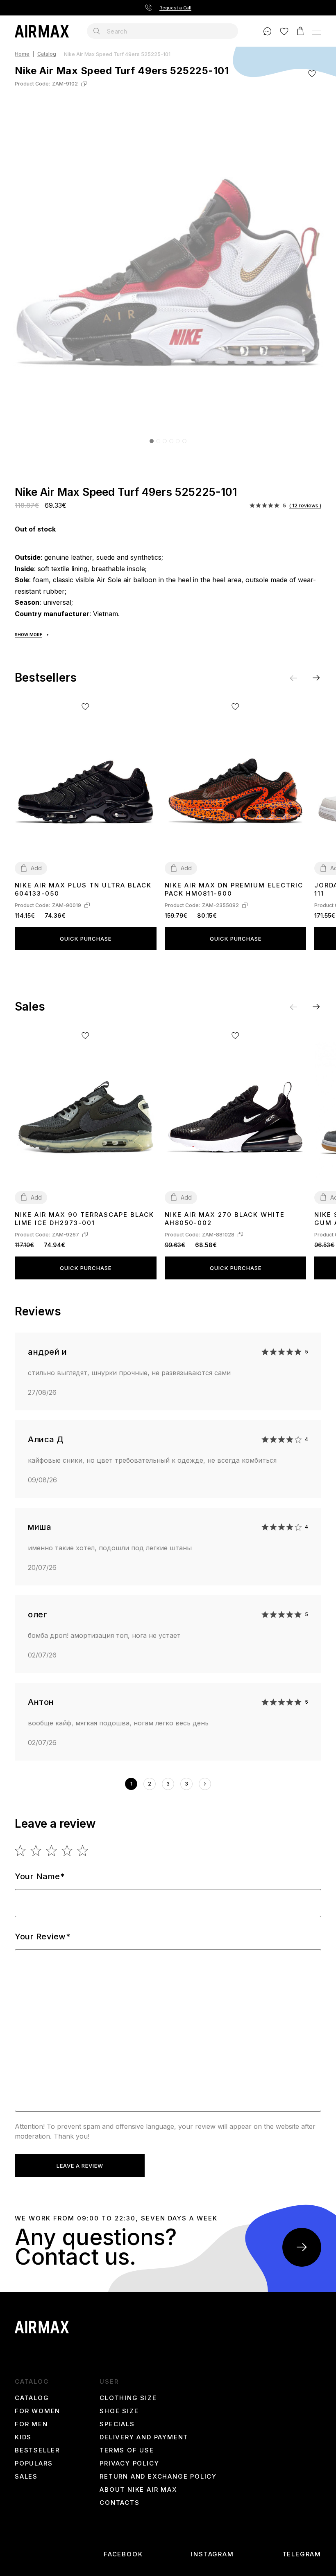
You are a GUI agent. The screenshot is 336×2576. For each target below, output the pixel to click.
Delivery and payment (144, 2437)
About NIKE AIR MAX (138, 2490)
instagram (212, 2554)
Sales (26, 2477)
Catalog (47, 54)
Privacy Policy (129, 2463)
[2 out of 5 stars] (36, 1851)
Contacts (119, 2503)
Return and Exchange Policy (158, 2477)
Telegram (302, 2554)
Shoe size (119, 2411)
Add (36, 868)
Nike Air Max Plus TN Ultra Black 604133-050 (83, 889)
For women (37, 2411)
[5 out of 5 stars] (83, 1851)
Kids (23, 2437)
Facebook (123, 2554)
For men (31, 2424)
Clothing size (128, 2398)
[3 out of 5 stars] (52, 1851)
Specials (117, 2424)
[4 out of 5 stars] (67, 1851)
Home (22, 54)
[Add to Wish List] (312, 73)
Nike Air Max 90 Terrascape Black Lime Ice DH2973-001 (84, 1219)
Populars (34, 2463)
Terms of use (127, 2450)
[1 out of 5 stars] (21, 1851)
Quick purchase (86, 939)
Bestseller (37, 2450)
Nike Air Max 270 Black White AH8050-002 (225, 1219)
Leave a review (80, 2166)
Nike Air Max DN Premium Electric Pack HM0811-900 (234, 889)
